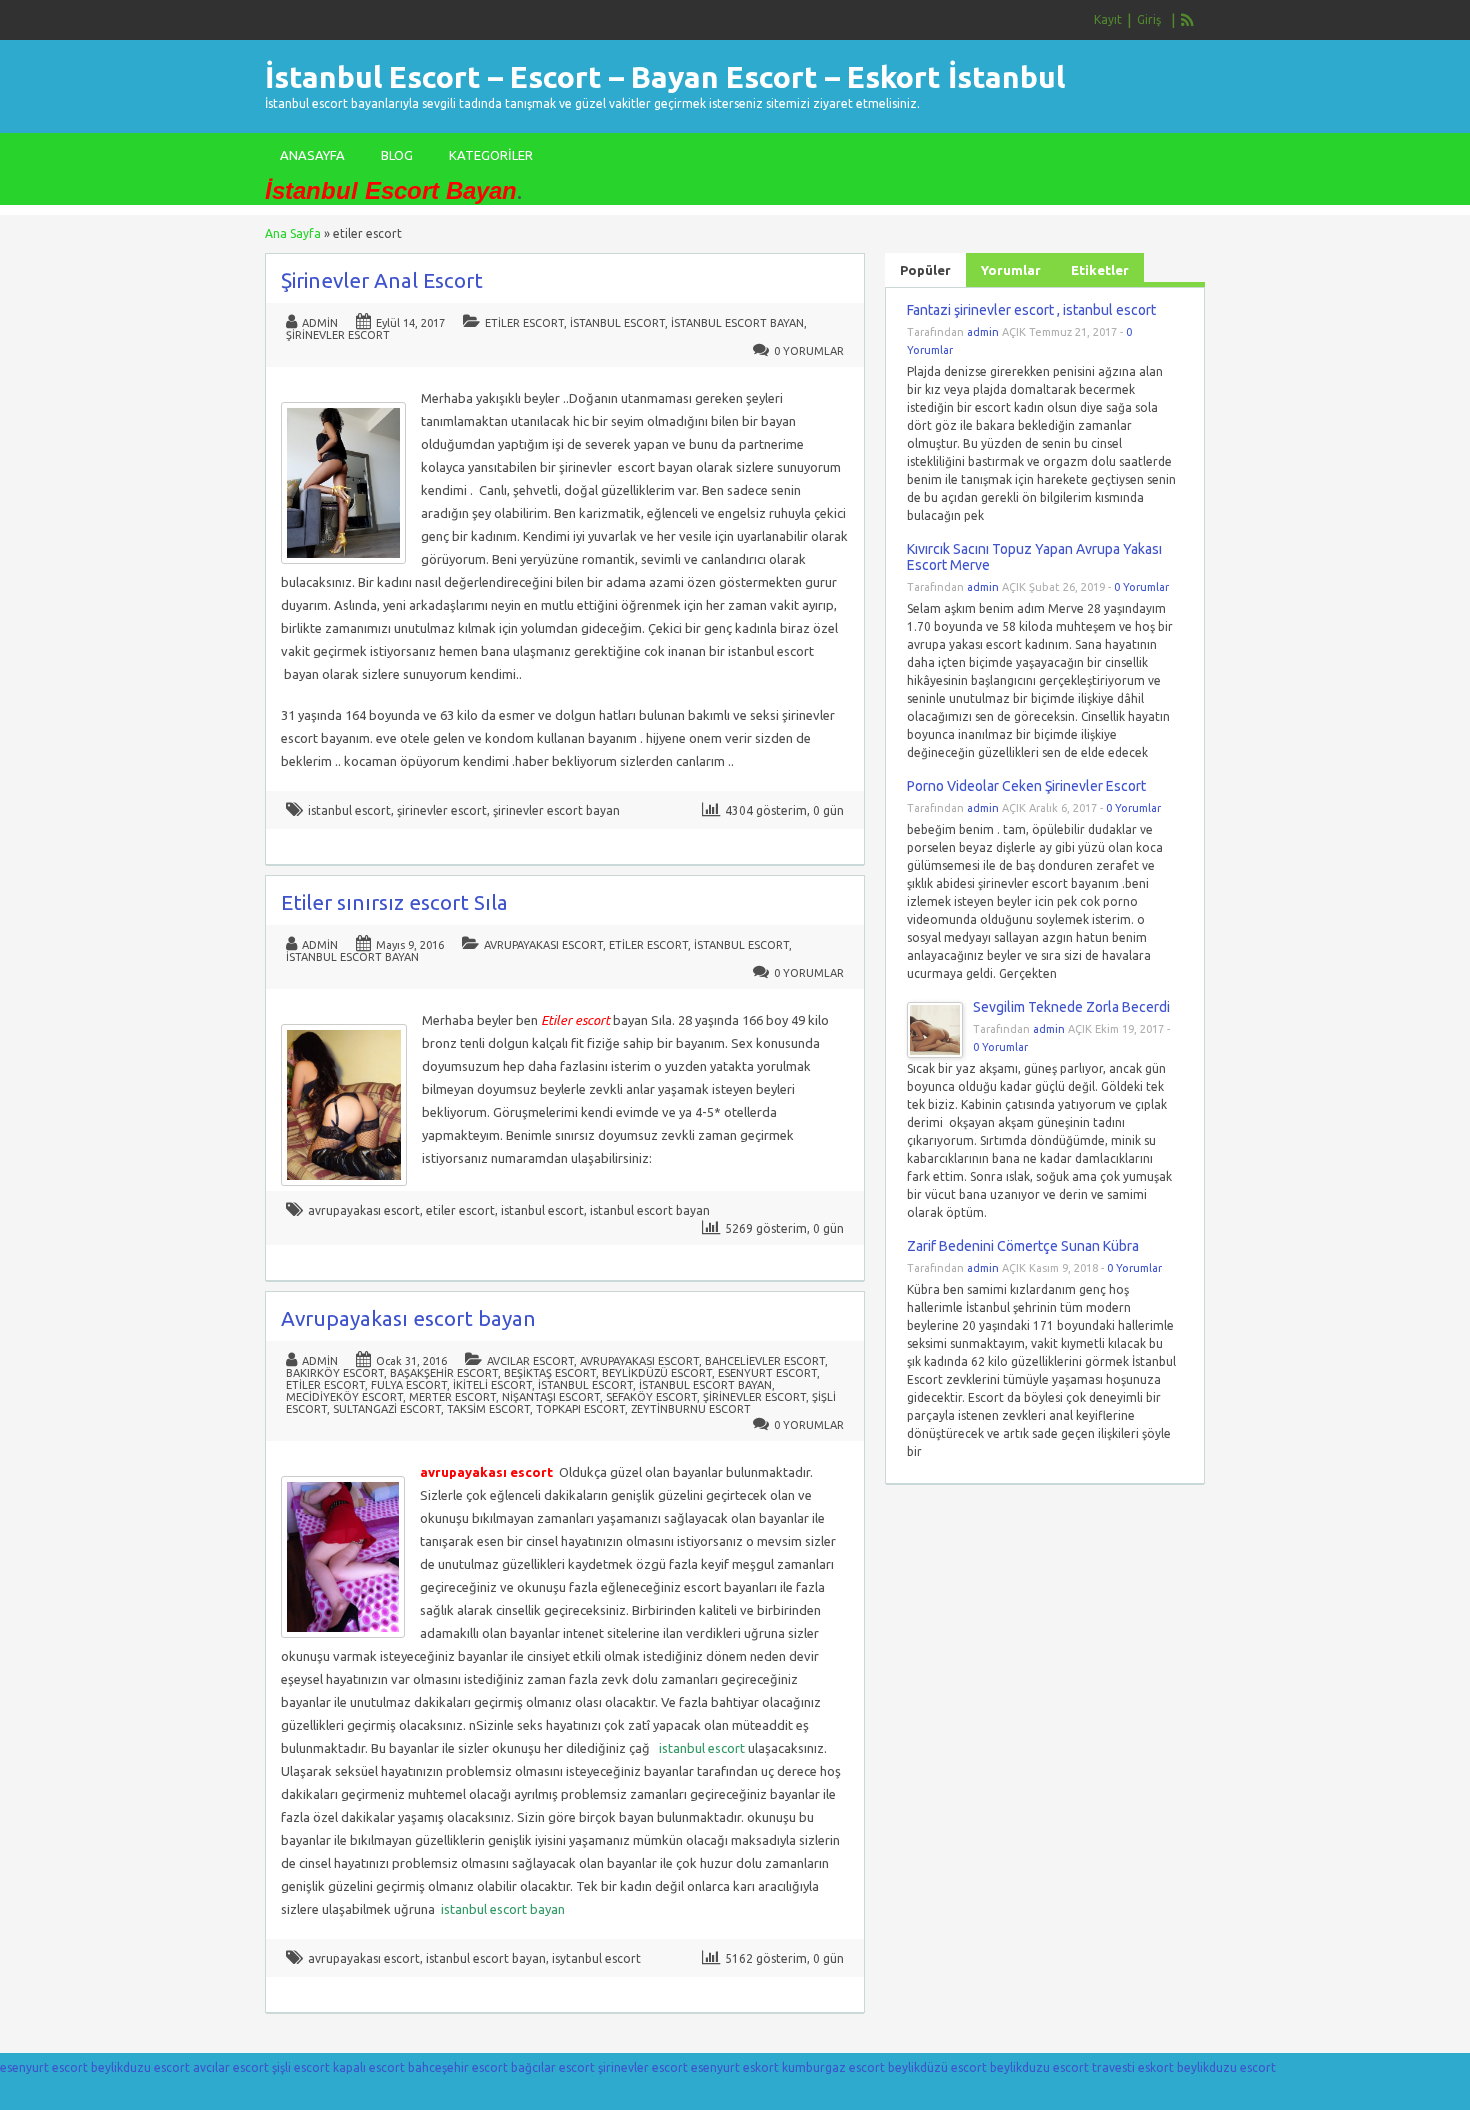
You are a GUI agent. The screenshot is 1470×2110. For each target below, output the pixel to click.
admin (320, 323)
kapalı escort (369, 2067)
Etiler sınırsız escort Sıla (394, 902)
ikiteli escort (492, 1385)
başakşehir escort (444, 1373)
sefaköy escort (651, 1397)
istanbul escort (617, 323)
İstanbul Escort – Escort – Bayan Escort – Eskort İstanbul (665, 77)
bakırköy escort (335, 1373)
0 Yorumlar (809, 351)
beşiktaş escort (550, 1373)
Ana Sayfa (293, 233)
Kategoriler (491, 155)
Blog (397, 155)
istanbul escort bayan (737, 323)
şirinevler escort (338, 335)
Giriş (1149, 19)
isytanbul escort (596, 1958)
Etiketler (1100, 270)
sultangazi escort (387, 1409)
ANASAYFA (312, 155)
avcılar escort (530, 1361)
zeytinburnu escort (691, 1409)
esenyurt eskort (735, 2067)
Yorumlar (1011, 270)
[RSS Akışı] (1188, 20)
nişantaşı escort (551, 1397)
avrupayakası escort (543, 945)
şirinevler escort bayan (556, 810)
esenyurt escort (767, 1373)
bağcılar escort (553, 2067)
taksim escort (488, 1409)
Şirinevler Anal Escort (382, 280)
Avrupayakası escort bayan (408, 1318)
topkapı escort (580, 1409)
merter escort (452, 1397)
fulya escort (409, 1385)
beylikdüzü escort (657, 1373)
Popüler (925, 270)
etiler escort (524, 323)
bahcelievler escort (765, 1361)
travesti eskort (1133, 2067)
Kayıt (1108, 19)
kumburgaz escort (833, 2067)
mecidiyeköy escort (344, 1397)
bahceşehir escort (458, 2067)
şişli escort (301, 2067)
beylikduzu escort (140, 2067)
